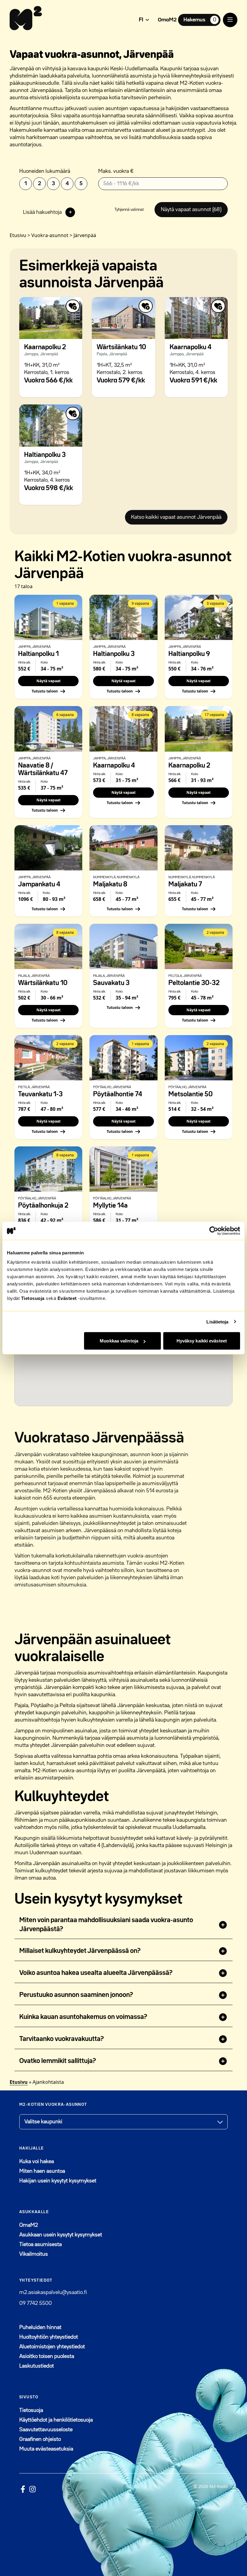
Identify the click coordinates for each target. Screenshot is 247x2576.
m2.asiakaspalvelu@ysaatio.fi (53, 2292)
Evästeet (67, 1298)
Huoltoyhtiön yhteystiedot (49, 2337)
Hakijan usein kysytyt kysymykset (58, 2181)
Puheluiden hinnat (40, 2327)
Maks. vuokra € (116, 171)
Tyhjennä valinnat (129, 210)
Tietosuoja (33, 1298)
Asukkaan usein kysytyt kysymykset (61, 2235)
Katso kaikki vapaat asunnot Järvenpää (176, 517)
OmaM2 (167, 20)
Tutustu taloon (45, 691)
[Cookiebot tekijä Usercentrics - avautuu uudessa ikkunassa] (214, 1231)
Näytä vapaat (48, 681)
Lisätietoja (217, 1321)
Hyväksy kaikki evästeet (202, 1341)
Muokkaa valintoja (119, 1341)
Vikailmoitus (34, 2254)
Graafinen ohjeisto (40, 2439)
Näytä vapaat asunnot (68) (191, 210)
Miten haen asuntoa (42, 2171)
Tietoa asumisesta (41, 2245)
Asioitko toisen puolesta (47, 2356)
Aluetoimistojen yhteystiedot (52, 2347)
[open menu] (230, 20)
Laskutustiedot (37, 2366)
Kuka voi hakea (37, 2162)
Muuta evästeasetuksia (46, 2449)
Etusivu (19, 2082)
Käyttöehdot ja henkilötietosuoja (56, 2420)
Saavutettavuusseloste (46, 2430)
